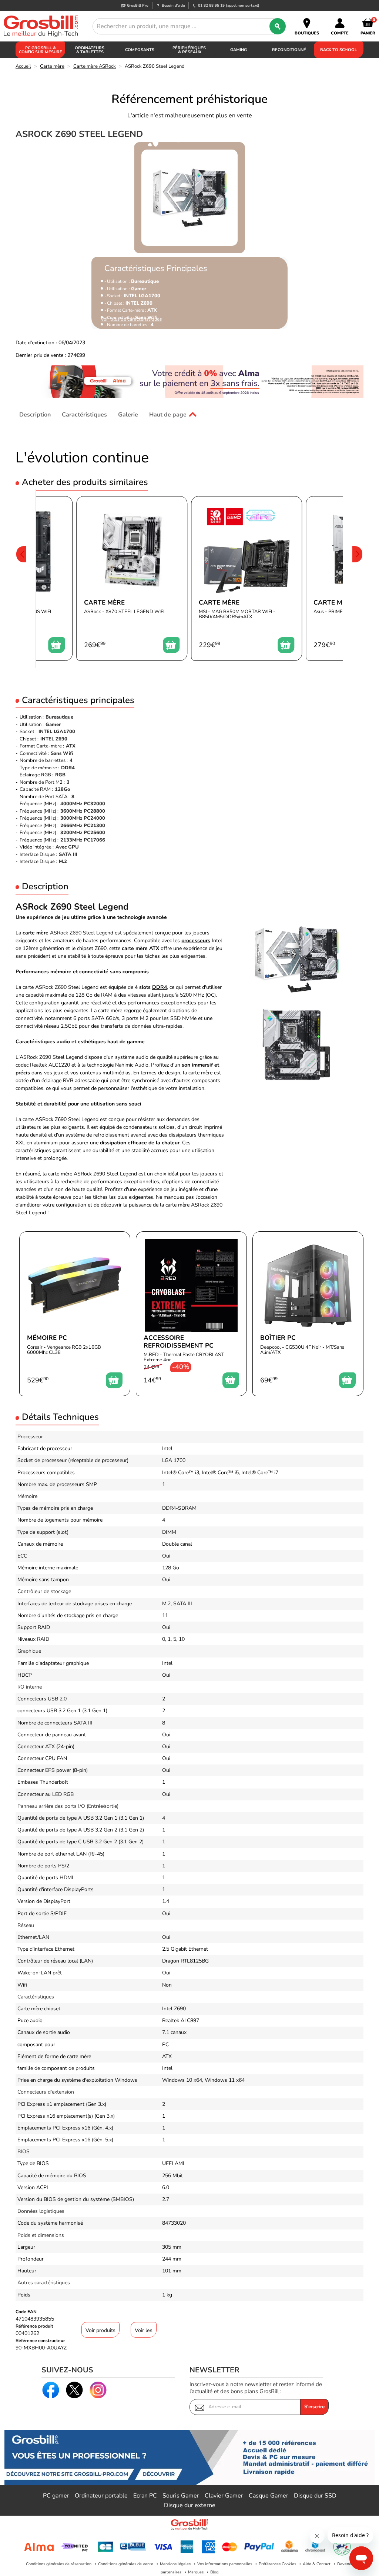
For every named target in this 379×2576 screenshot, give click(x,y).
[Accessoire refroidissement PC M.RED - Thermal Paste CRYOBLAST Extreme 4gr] (191, 1314)
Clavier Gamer (224, 2496)
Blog (214, 2572)
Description (35, 415)
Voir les (144, 2330)
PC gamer (56, 2496)
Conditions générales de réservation (59, 2564)
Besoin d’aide (173, 6)
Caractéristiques (84, 415)
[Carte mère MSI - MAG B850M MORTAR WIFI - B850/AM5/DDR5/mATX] (246, 578)
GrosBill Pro (138, 6)
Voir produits (100, 2330)
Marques (196, 2572)
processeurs (196, 941)
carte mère (36, 933)
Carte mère (52, 66)
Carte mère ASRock (95, 66)
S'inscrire (314, 2407)
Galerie (128, 415)
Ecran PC (145, 2496)
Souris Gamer (181, 2496)
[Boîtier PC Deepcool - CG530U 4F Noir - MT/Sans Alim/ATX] (308, 1314)
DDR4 (160, 987)
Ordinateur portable (101, 2496)
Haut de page (168, 415)
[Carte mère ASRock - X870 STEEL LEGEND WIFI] (132, 578)
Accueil (23, 66)
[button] (21, 578)
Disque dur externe (190, 2505)
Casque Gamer (269, 2496)
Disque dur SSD (315, 2496)
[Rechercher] (278, 26)
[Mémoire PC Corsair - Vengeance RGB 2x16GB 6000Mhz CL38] (75, 1314)
